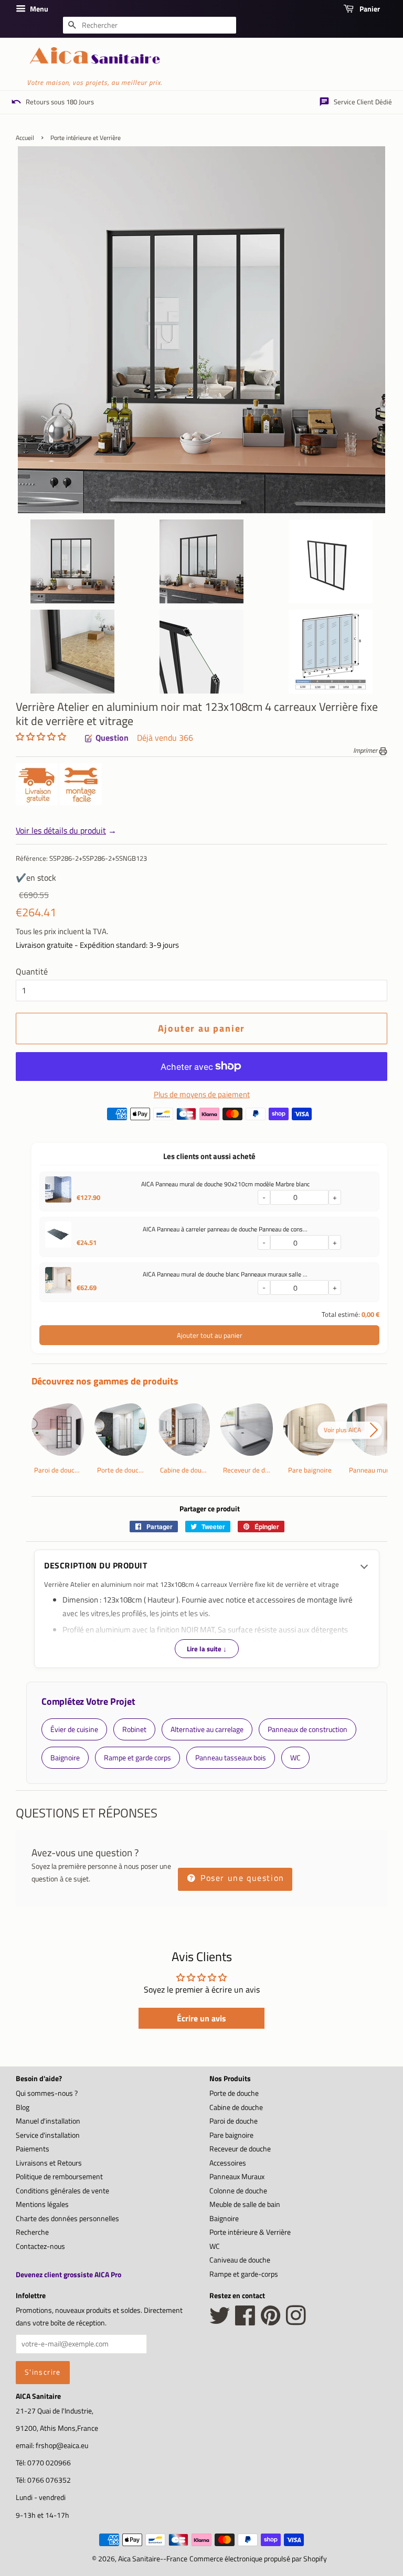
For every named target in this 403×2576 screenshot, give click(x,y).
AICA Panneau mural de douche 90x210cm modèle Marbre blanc (225, 1184)
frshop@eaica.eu (62, 2445)
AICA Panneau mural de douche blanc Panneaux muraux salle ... (225, 1274)
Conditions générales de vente (62, 2191)
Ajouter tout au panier (210, 1335)
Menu (38, 9)
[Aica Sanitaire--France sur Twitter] (220, 2321)
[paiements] (209, 1117)
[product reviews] (41, 738)
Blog (23, 2107)
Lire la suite (207, 1649)
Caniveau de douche (240, 2260)
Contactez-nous (40, 2246)
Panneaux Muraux (237, 2177)
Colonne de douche (238, 2191)
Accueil (25, 138)
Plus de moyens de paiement (202, 1094)
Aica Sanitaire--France (153, 2559)
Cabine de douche (236, 2107)
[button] (41, 737)
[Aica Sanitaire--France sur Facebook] (245, 2321)
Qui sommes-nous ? (47, 2093)
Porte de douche (234, 2093)
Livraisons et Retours (49, 2163)
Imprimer (366, 750)
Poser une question (241, 1878)
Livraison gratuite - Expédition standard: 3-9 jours (97, 945)
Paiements (33, 2149)
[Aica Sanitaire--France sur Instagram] (296, 2321)
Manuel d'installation (48, 2121)
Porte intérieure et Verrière (86, 138)
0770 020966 (49, 2463)
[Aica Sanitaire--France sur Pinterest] (271, 2321)
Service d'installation (48, 2135)
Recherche (32, 2232)
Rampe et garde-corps (244, 2274)
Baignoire (224, 2218)
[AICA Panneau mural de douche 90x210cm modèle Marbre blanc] (58, 1192)
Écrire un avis (201, 2018)
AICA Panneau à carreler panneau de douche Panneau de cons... (225, 1229)
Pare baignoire (231, 2135)
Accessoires (228, 2163)
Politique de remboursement (59, 2177)
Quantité (32, 971)
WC (215, 2246)
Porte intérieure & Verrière (250, 2232)
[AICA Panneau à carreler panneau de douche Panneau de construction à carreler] (58, 1237)
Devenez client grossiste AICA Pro (68, 2274)
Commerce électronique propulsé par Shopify (258, 2559)
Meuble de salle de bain (245, 2204)
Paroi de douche (234, 2121)
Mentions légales (42, 2204)
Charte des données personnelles (67, 2218)
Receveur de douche (240, 2149)
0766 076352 (49, 2480)
